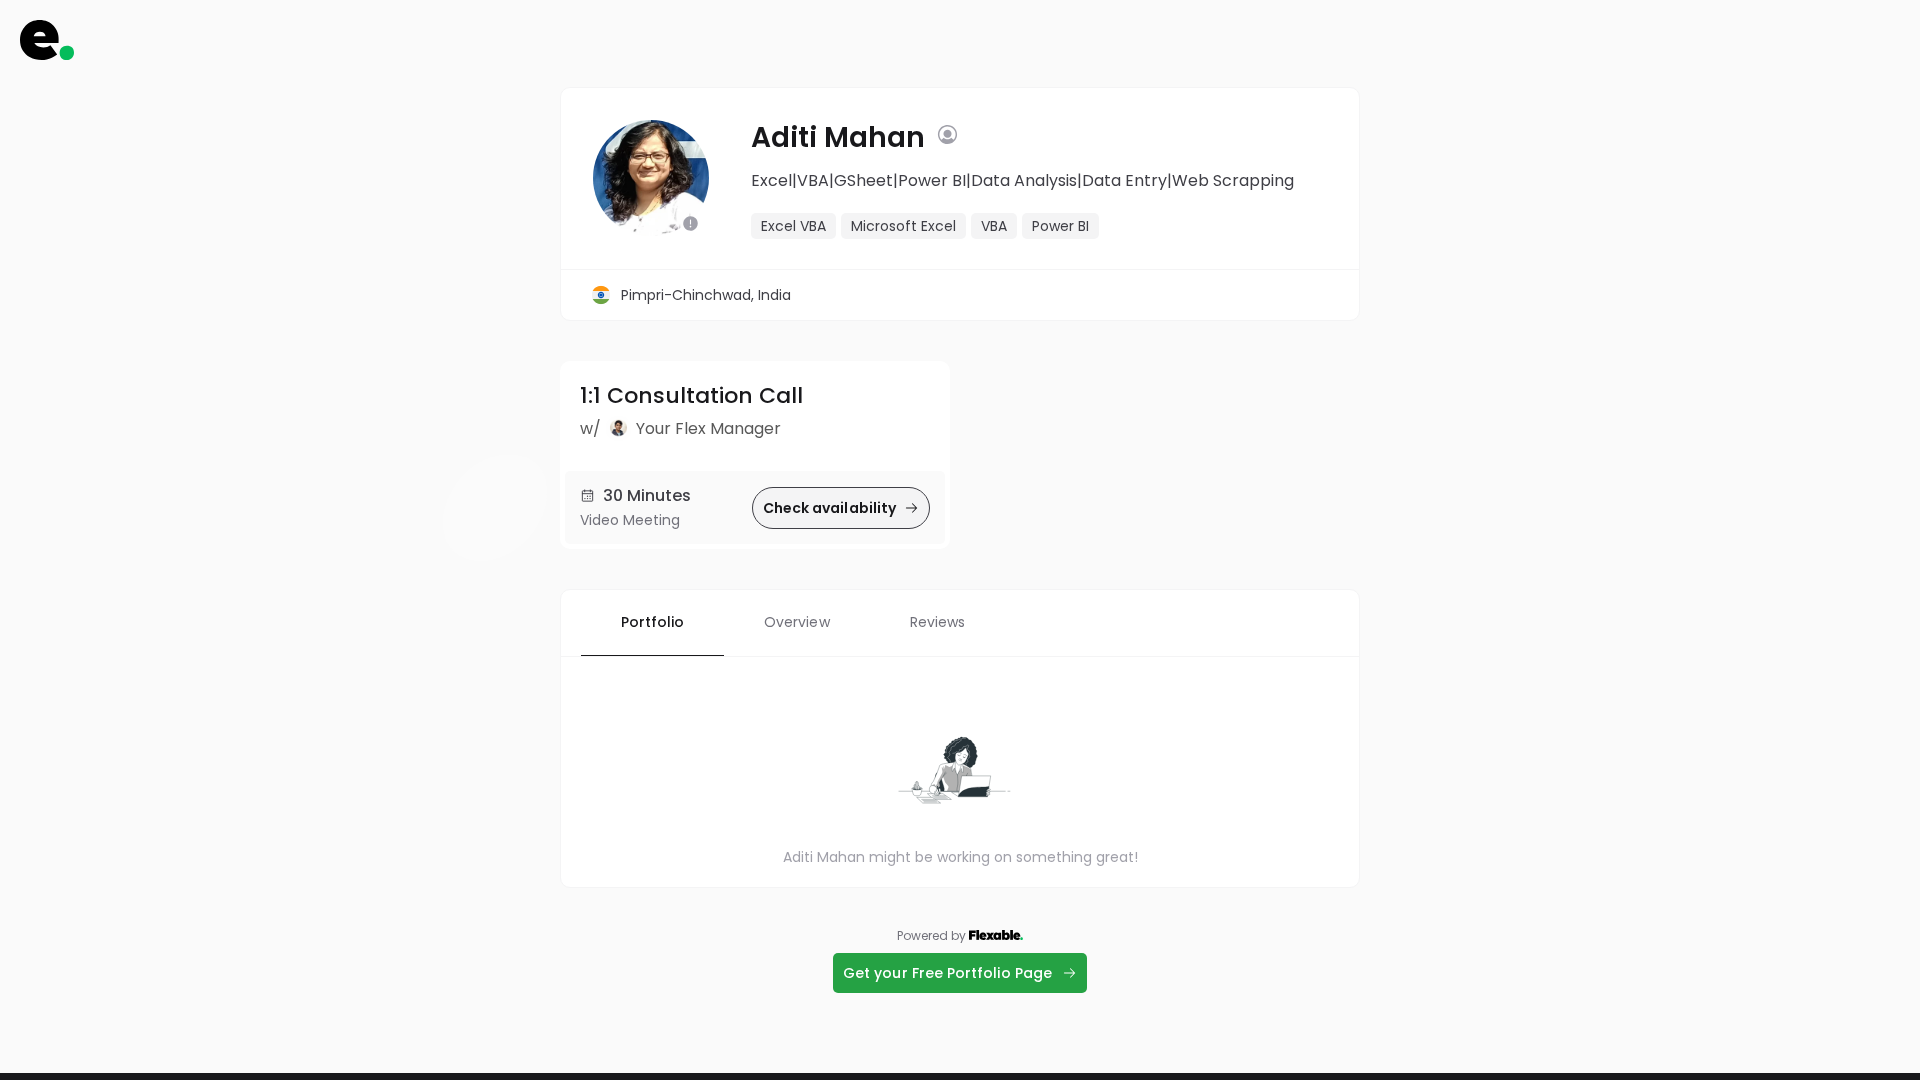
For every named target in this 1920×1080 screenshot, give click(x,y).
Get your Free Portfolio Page (947, 973)
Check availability (829, 508)
